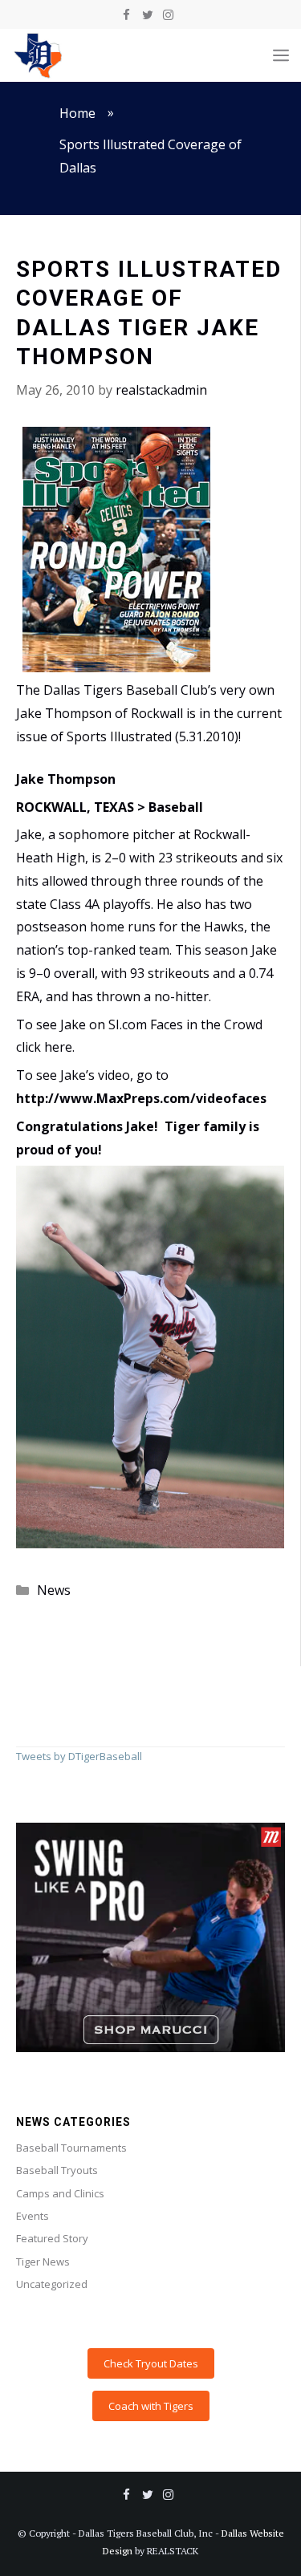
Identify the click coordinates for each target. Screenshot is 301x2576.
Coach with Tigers (151, 2406)
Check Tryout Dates (151, 2363)
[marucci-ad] (150, 2048)
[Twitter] (148, 15)
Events (33, 2216)
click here (44, 1047)
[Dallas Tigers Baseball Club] (39, 55)
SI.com (128, 1024)
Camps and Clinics (60, 2193)
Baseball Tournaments (71, 2148)
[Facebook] (127, 15)
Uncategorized (52, 2284)
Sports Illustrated (119, 736)
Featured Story (52, 2238)
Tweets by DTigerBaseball (79, 1756)
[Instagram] (169, 15)
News (54, 1590)
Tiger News (43, 2262)
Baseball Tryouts (57, 2170)
